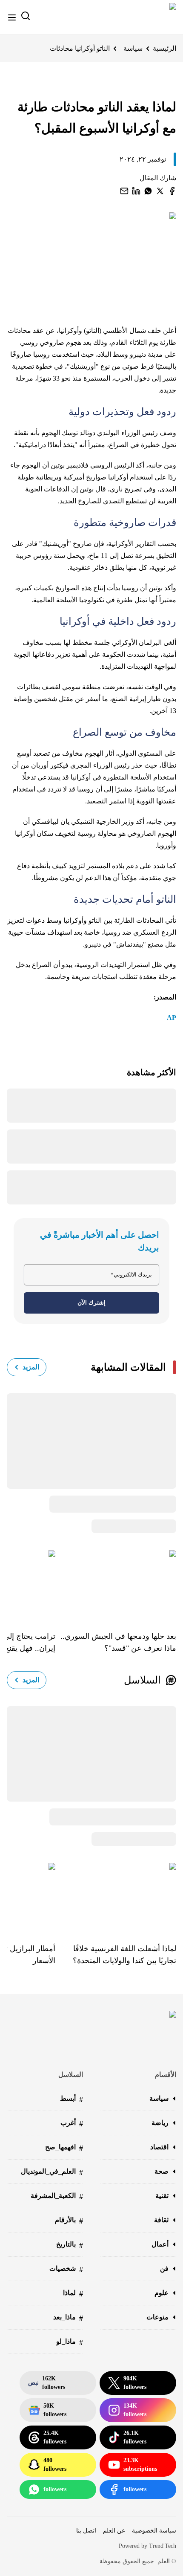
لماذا (73, 2294)
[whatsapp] (148, 191)
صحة (162, 2171)
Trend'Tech (163, 2546)
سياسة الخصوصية (154, 2531)
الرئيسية (164, 48)
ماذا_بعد (68, 2318)
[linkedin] (136, 191)
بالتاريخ (70, 2245)
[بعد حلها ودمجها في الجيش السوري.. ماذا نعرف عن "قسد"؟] (116, 1584)
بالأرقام (69, 2221)
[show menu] (12, 17)
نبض (47, 2383)
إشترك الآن (91, 1303)
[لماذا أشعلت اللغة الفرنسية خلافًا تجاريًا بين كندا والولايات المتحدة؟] (116, 1897)
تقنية (162, 2196)
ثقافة (161, 2220)
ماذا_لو (70, 2342)
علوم (162, 2293)
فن (164, 2268)
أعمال (160, 2244)
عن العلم (114, 2531)
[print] (172, 191)
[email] (124, 191)
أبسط (71, 2099)
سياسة (133, 48)
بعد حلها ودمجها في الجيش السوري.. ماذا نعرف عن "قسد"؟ (118, 1642)
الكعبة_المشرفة (57, 2196)
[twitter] (160, 191)
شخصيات (66, 2269)
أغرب (72, 2124)
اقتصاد (159, 2147)
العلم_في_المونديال (52, 2172)
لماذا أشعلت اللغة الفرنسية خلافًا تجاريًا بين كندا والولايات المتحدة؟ (124, 1955)
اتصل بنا (86, 2531)
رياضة (160, 2123)
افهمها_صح (64, 2148)
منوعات (157, 2317)
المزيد (31, 1367)
